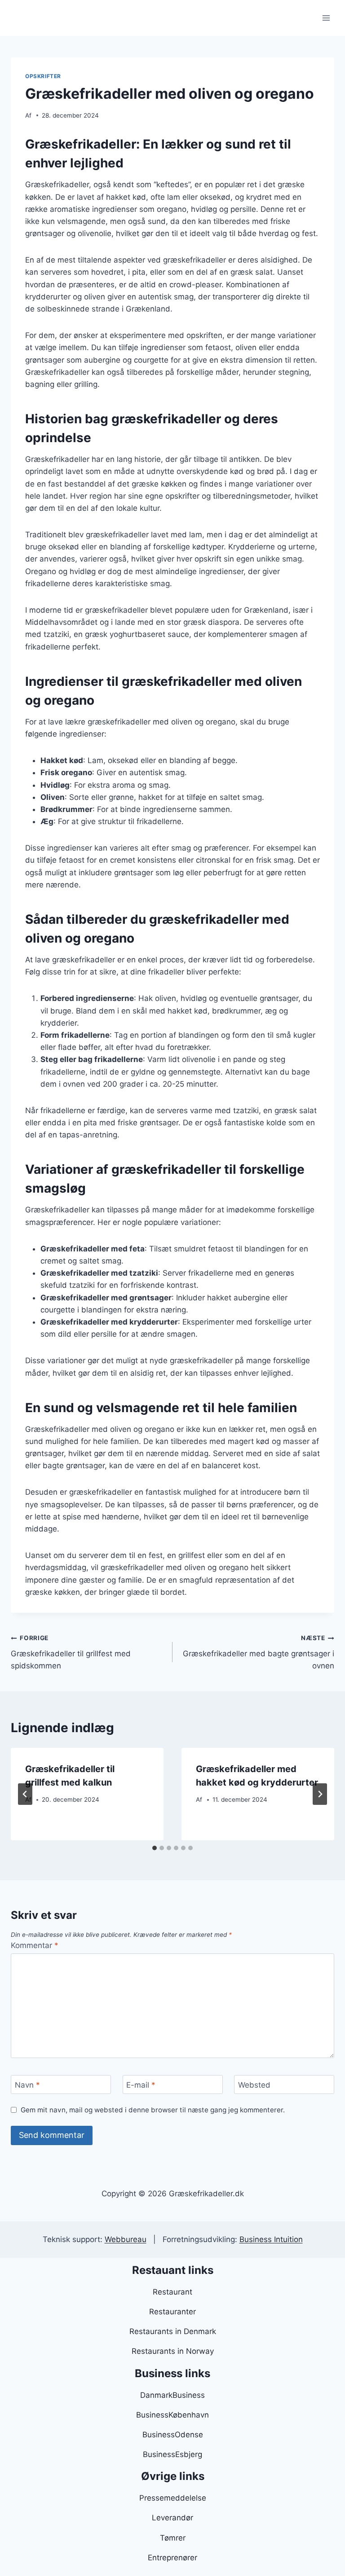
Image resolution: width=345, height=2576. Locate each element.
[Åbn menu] (326, 18)
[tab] (155, 1848)
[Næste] (320, 1794)
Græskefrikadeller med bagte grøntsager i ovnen (259, 1652)
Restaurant (172, 2292)
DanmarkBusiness (172, 2395)
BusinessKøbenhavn (172, 2415)
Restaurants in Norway (173, 2351)
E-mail (141, 2085)
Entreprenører (172, 2558)
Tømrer (173, 2538)
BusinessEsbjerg (172, 2454)
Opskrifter (43, 76)
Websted (254, 2085)
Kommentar (35, 1945)
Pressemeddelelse (173, 2498)
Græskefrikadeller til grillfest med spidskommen (71, 1652)
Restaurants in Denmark (173, 2331)
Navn (27, 2085)
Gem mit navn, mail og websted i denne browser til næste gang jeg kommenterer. (153, 2110)
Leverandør (172, 2518)
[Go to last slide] (25, 1794)
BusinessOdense (173, 2435)
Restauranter (172, 2312)
